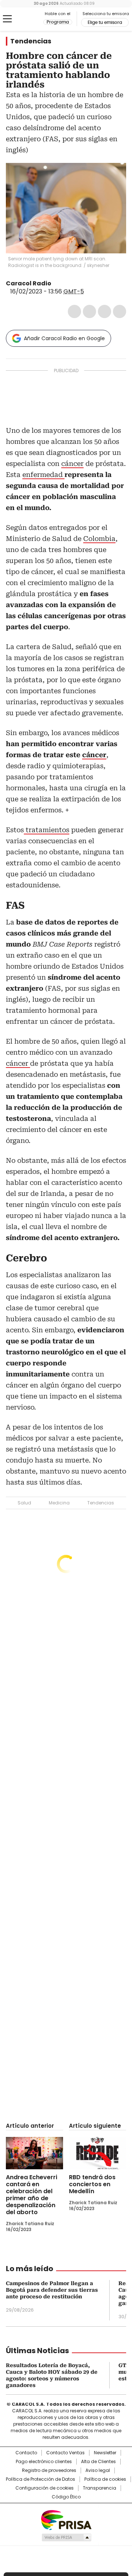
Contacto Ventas (65, 2453)
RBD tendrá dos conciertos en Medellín (92, 2184)
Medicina (59, 1503)
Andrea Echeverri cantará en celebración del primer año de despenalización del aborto (32, 2195)
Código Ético (66, 2497)
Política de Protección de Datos (41, 2479)
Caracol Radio (25, 19)
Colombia (99, 539)
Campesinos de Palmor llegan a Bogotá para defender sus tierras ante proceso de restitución (52, 2290)
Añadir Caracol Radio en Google (64, 338)
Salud (24, 1503)
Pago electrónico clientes (44, 2462)
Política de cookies (105, 2479)
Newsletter (105, 2453)
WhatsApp (120, 311)
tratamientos (47, 830)
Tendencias (31, 41)
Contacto (26, 2453)
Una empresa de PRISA (66, 2520)
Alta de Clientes (98, 2462)
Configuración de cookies (45, 2488)
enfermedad (43, 475)
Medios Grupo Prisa (66, 2537)
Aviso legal (98, 2470)
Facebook (74, 311)
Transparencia (100, 2488)
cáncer (72, 464)
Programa (58, 22)
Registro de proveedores (49, 2470)
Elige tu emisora (105, 22)
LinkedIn (104, 311)
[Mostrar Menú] (7, 19)
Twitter (89, 311)
